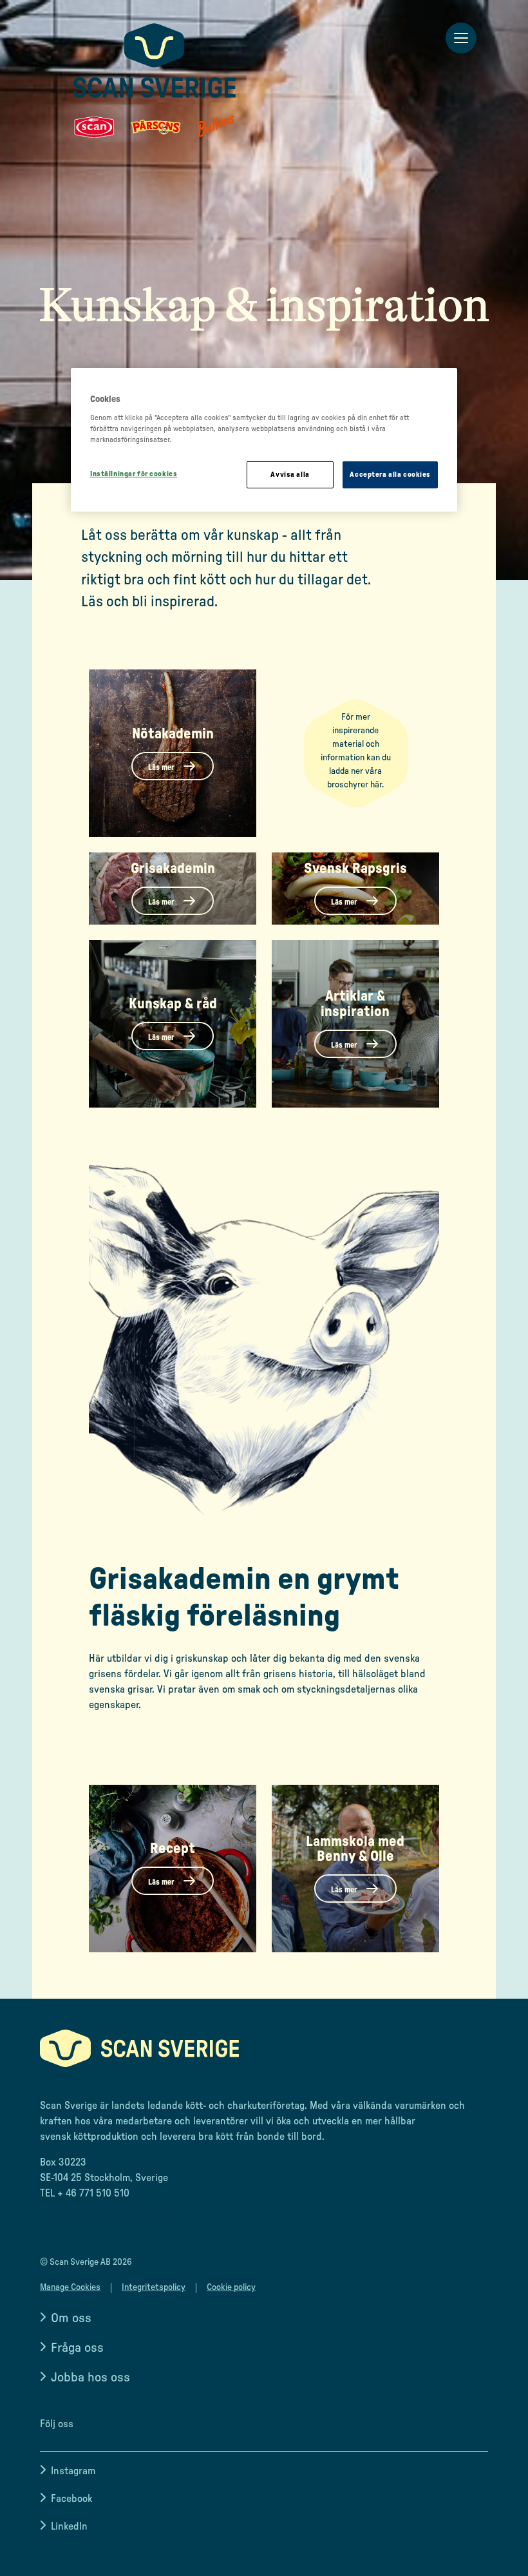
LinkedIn (69, 2526)
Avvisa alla (290, 475)
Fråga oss (77, 2348)
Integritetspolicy (154, 2287)
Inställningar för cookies (134, 474)
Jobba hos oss (90, 2378)
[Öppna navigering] (461, 39)
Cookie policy (231, 2287)
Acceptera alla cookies (390, 475)
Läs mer (162, 767)
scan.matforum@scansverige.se (110, 2219)
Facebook (71, 2499)
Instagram (73, 2471)
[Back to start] (155, 81)
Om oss (71, 2318)
